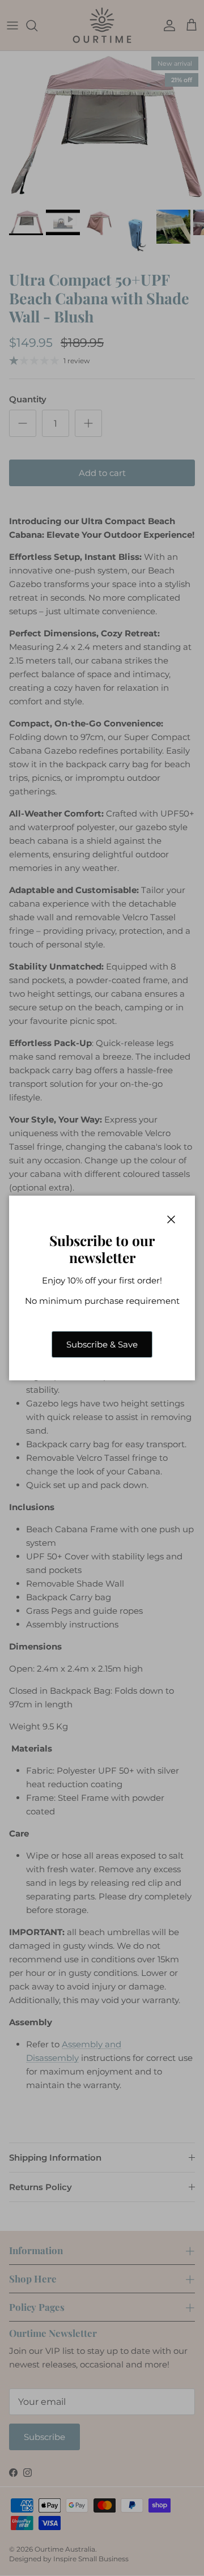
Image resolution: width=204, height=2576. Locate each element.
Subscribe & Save (102, 1344)
